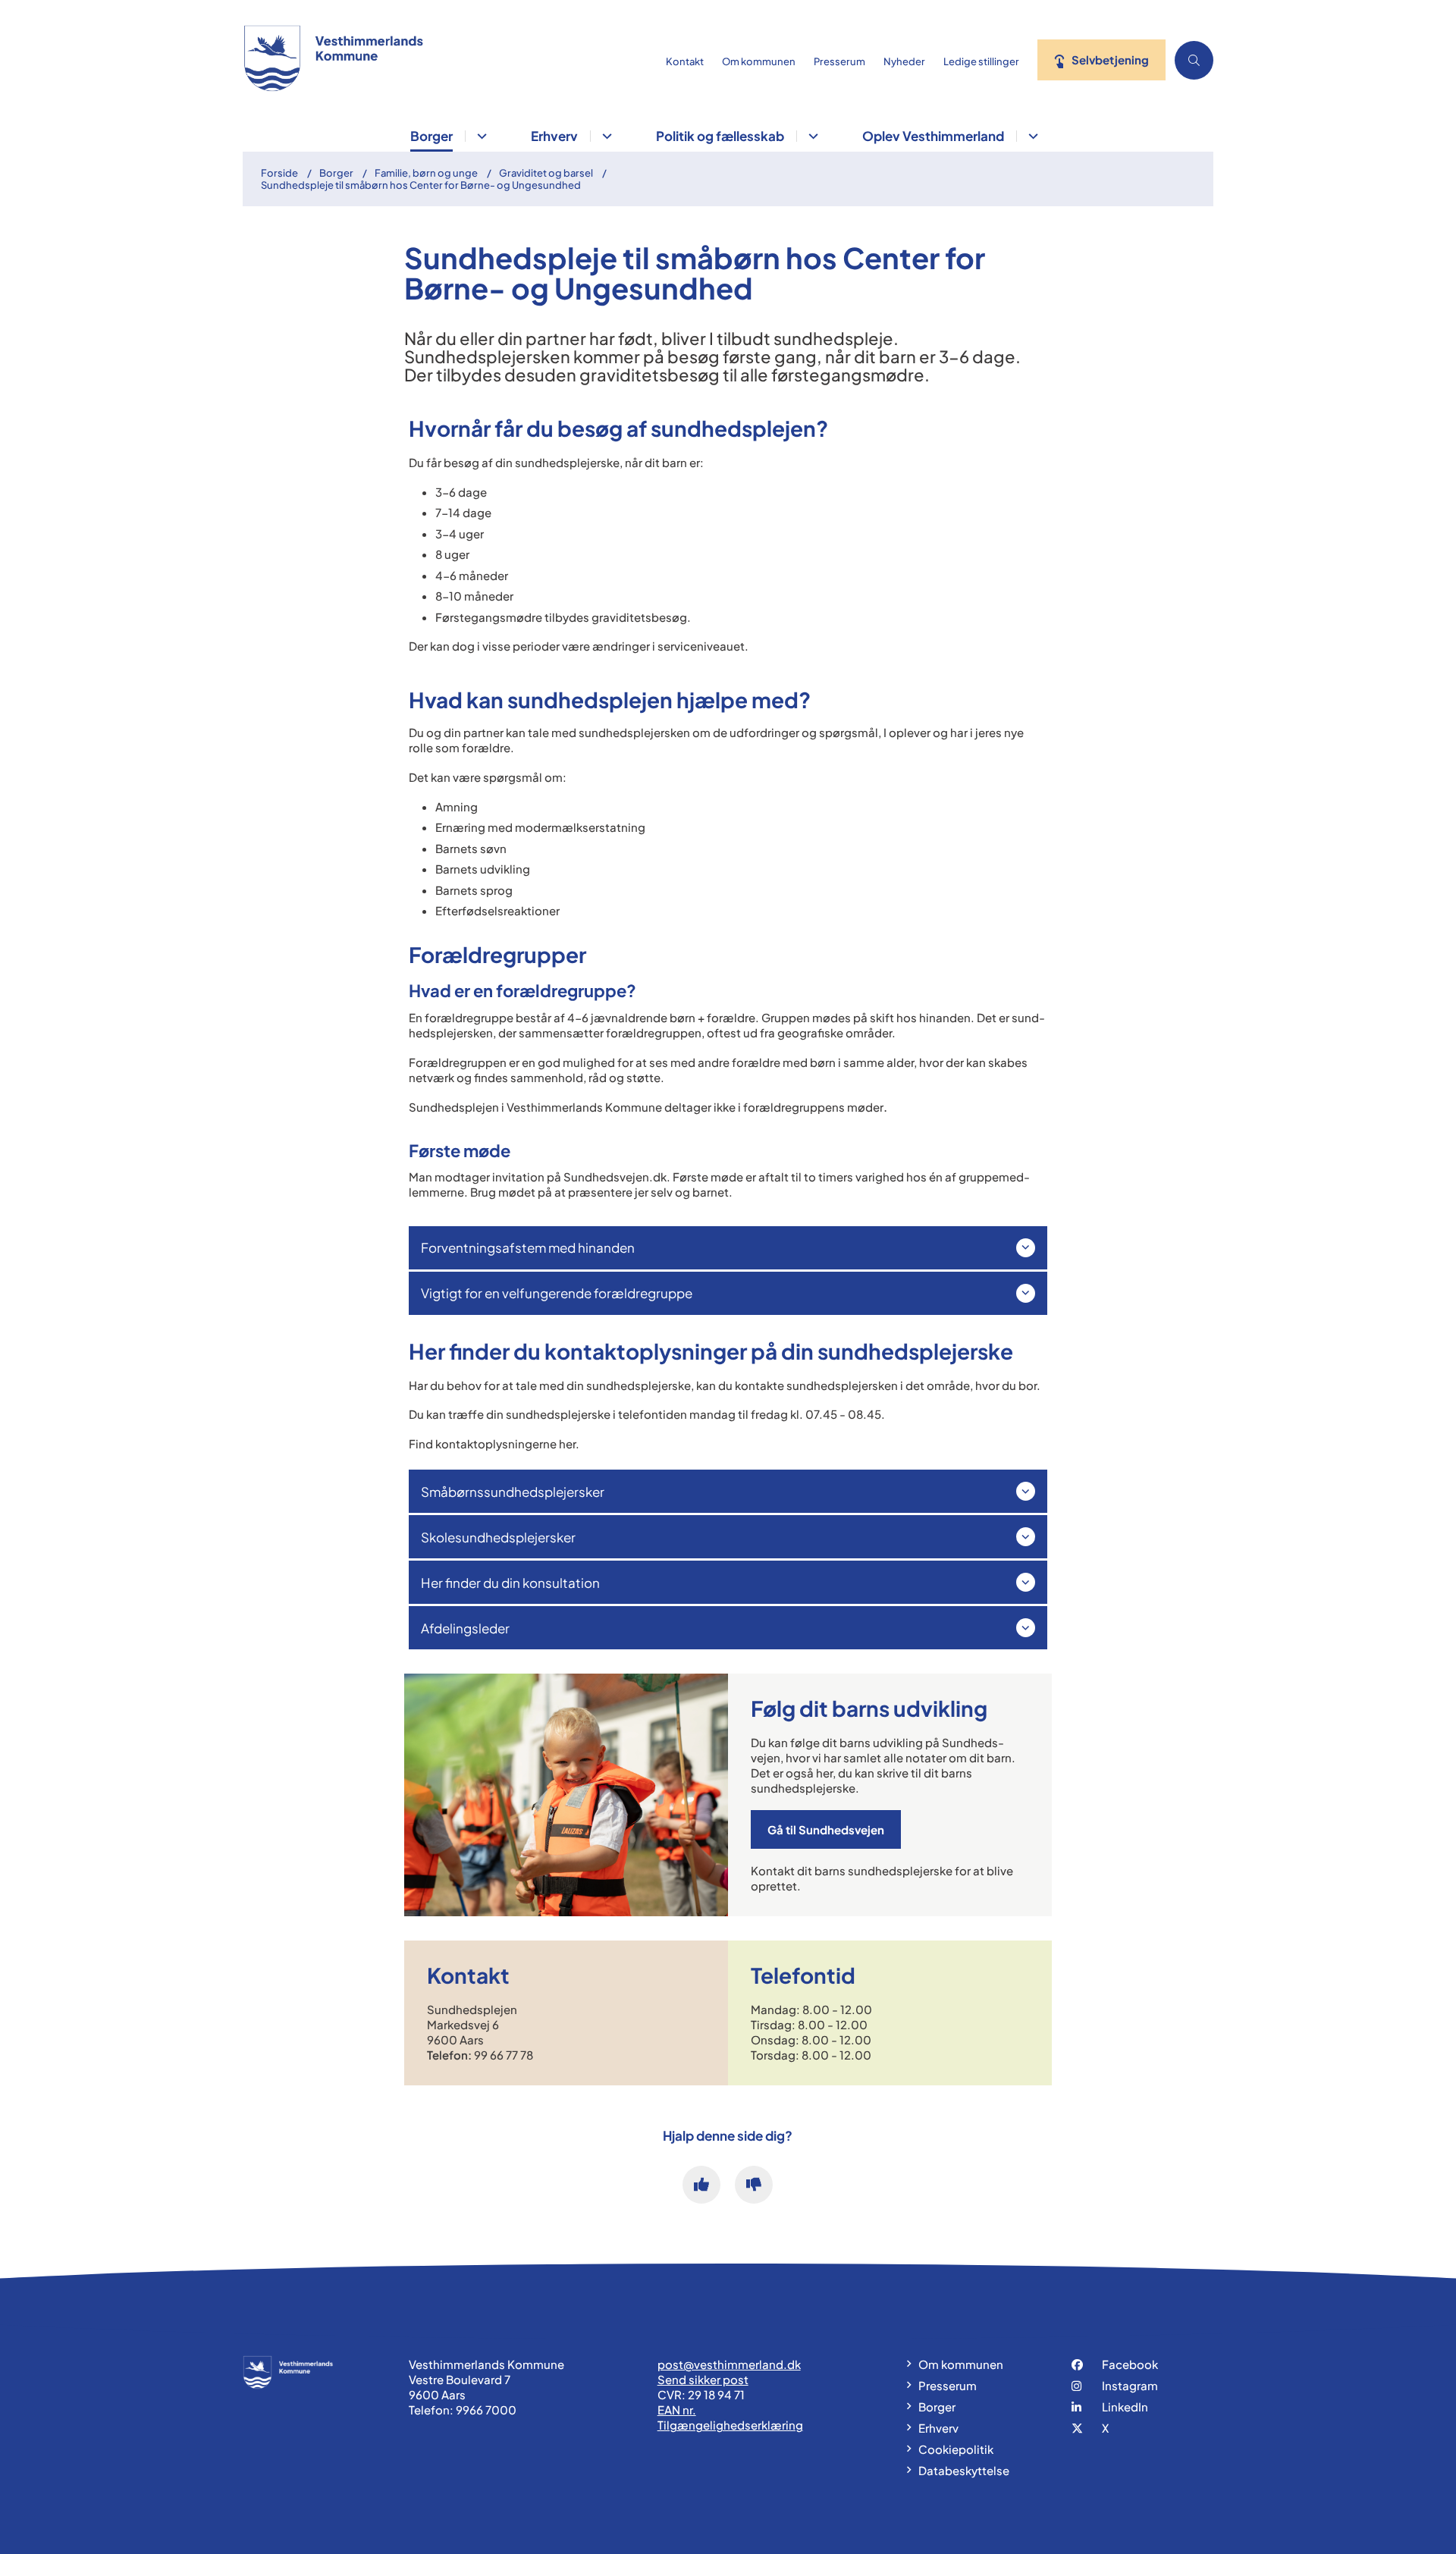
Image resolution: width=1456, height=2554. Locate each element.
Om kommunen (961, 2364)
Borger (431, 136)
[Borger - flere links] (480, 136)
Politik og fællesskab (720, 136)
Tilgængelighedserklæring (730, 2425)
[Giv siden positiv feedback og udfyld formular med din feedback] (701, 2185)
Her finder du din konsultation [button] (510, 1583)
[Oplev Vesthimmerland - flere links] (1031, 136)
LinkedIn (1125, 2407)
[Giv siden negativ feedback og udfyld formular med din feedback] (754, 2185)
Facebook (1130, 2364)
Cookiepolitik (956, 2449)
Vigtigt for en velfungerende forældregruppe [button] (557, 1293)
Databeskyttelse (964, 2470)
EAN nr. (677, 2410)
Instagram (1130, 2385)
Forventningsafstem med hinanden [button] (528, 1247)
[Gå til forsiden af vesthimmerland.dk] (450, 60)
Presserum (948, 2385)
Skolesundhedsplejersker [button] (498, 1537)
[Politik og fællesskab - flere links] (811, 136)
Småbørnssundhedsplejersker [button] (513, 1492)
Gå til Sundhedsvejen (826, 1829)
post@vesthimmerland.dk (729, 2364)
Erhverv (554, 136)
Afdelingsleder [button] (465, 1628)
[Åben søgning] (1194, 60)
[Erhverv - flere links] (605, 136)
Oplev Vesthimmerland (933, 136)
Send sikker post (703, 2379)
